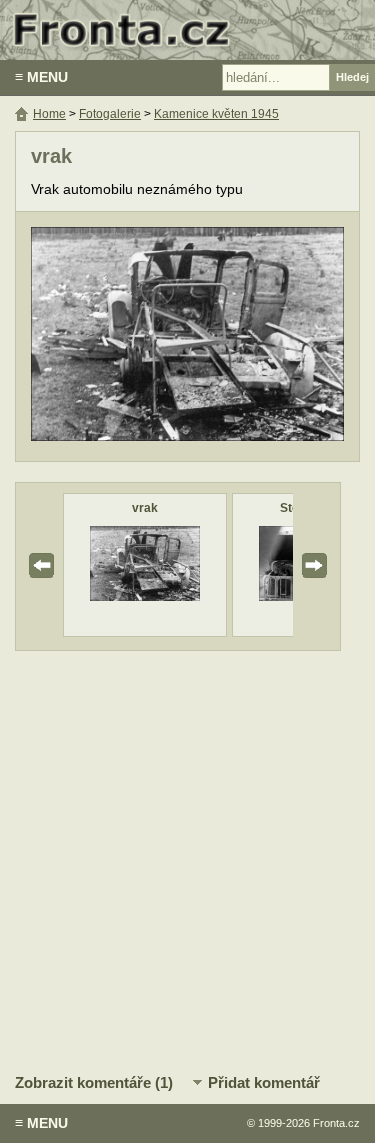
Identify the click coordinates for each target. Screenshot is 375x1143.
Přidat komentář (264, 1082)
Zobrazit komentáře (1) (94, 1082)
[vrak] (145, 596)
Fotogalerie (110, 114)
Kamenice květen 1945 (216, 114)
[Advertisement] (187, 858)
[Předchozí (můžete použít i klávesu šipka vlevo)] (106, 336)
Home (49, 114)
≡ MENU (41, 77)
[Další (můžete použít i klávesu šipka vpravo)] (269, 336)
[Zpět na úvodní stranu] (187, 30)
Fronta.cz (336, 1123)
